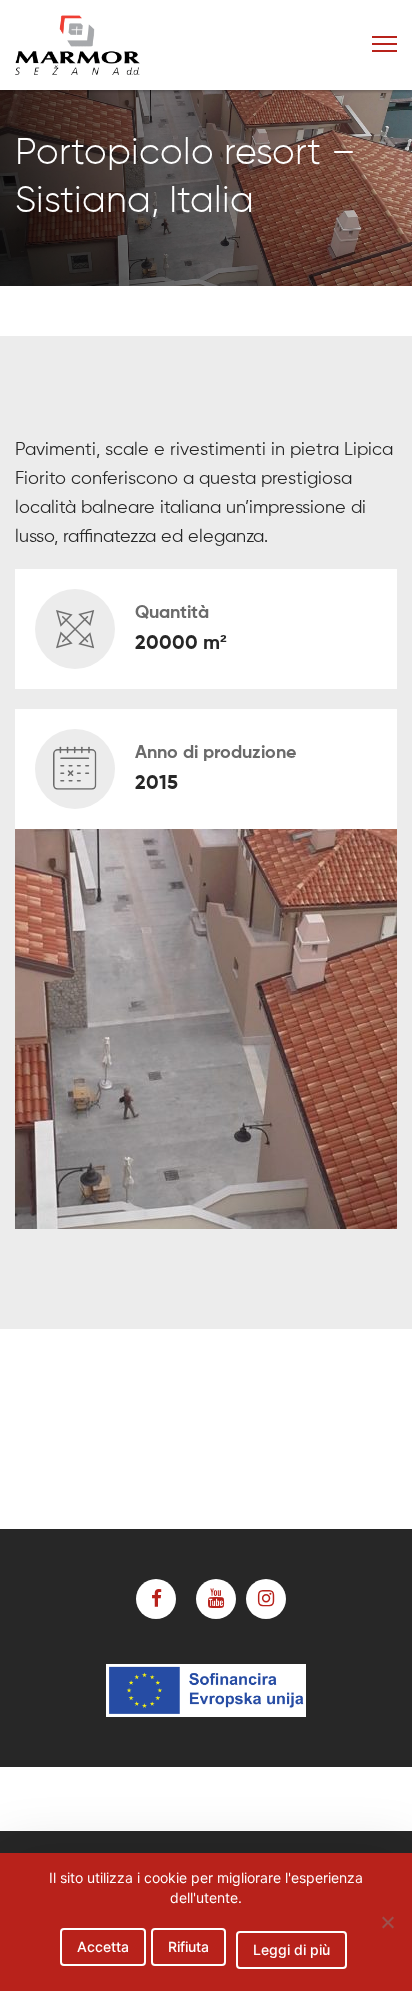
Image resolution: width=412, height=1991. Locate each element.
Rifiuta (188, 1946)
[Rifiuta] (387, 1922)
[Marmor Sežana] (114, 45)
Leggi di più (291, 1949)
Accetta (103, 1946)
